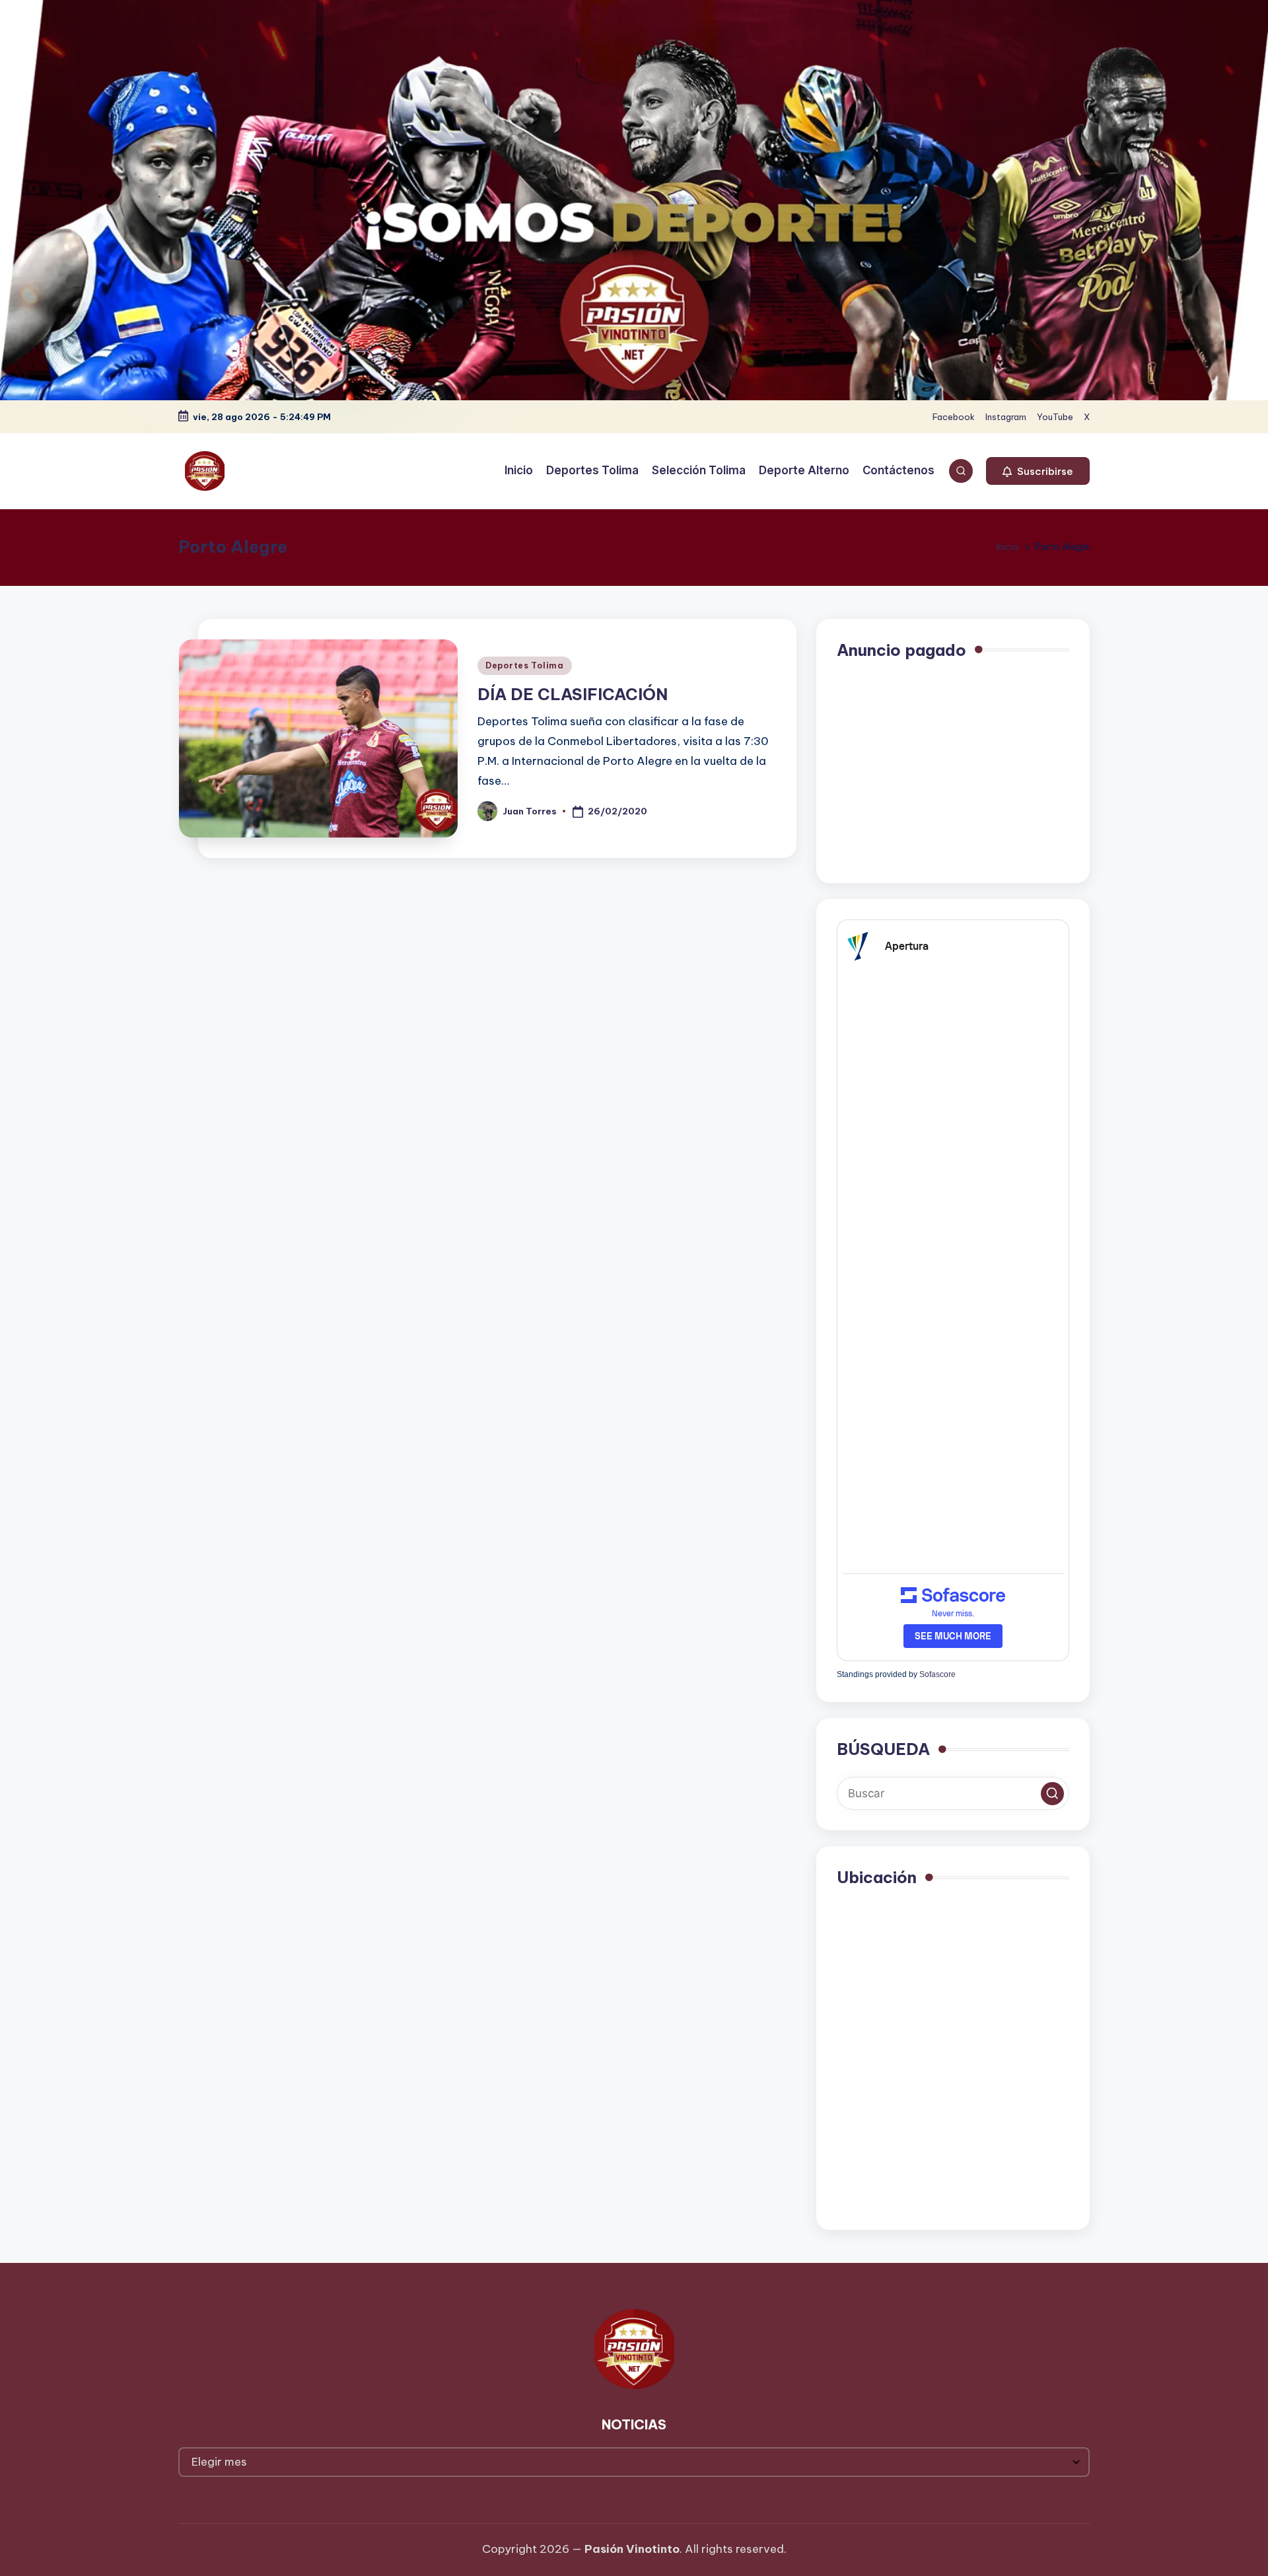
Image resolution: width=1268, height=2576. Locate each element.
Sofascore (937, 1674)
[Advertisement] (953, 770)
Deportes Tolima (525, 665)
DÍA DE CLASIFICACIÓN (573, 694)
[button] (1038, 471)
